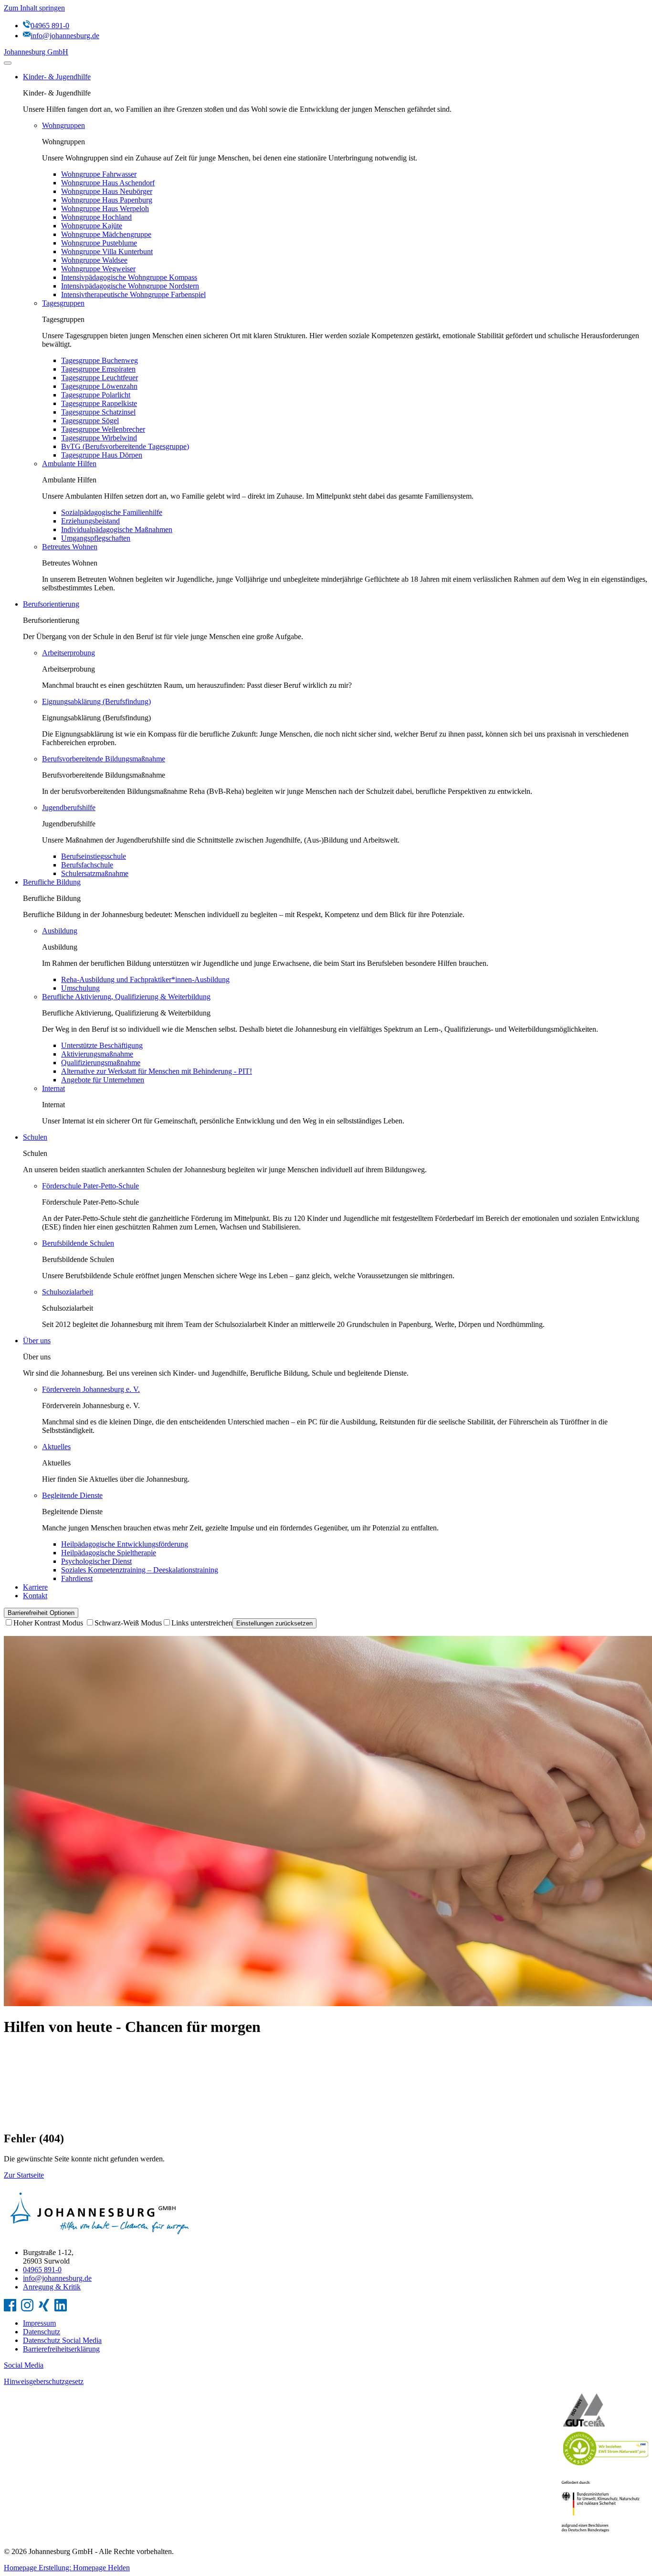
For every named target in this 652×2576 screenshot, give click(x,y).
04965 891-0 (42, 2270)
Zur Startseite (24, 2175)
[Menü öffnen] (8, 63)
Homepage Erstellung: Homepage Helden (67, 2568)
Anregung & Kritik (52, 2287)
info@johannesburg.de (57, 2278)
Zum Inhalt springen (34, 8)
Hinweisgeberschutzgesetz (44, 2381)
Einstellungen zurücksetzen (274, 1623)
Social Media (24, 2365)
